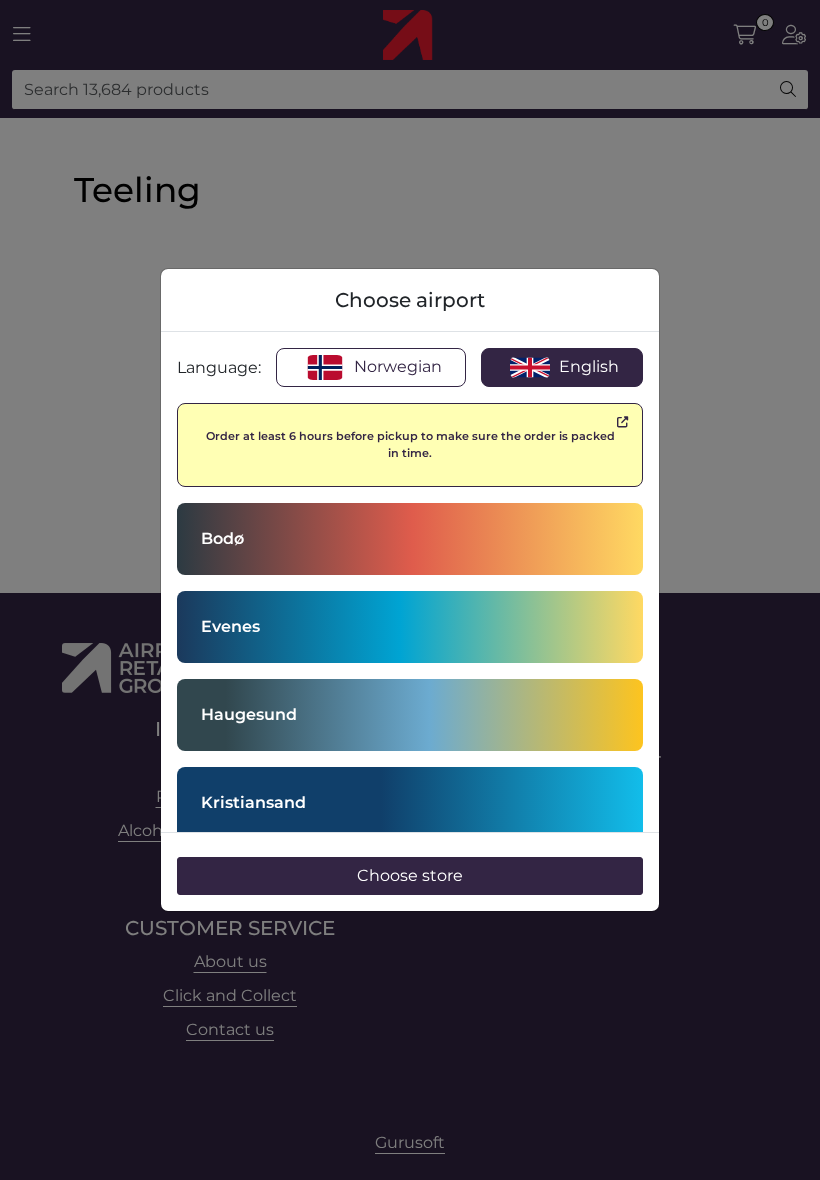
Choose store (410, 875)
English (587, 366)
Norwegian (396, 366)
